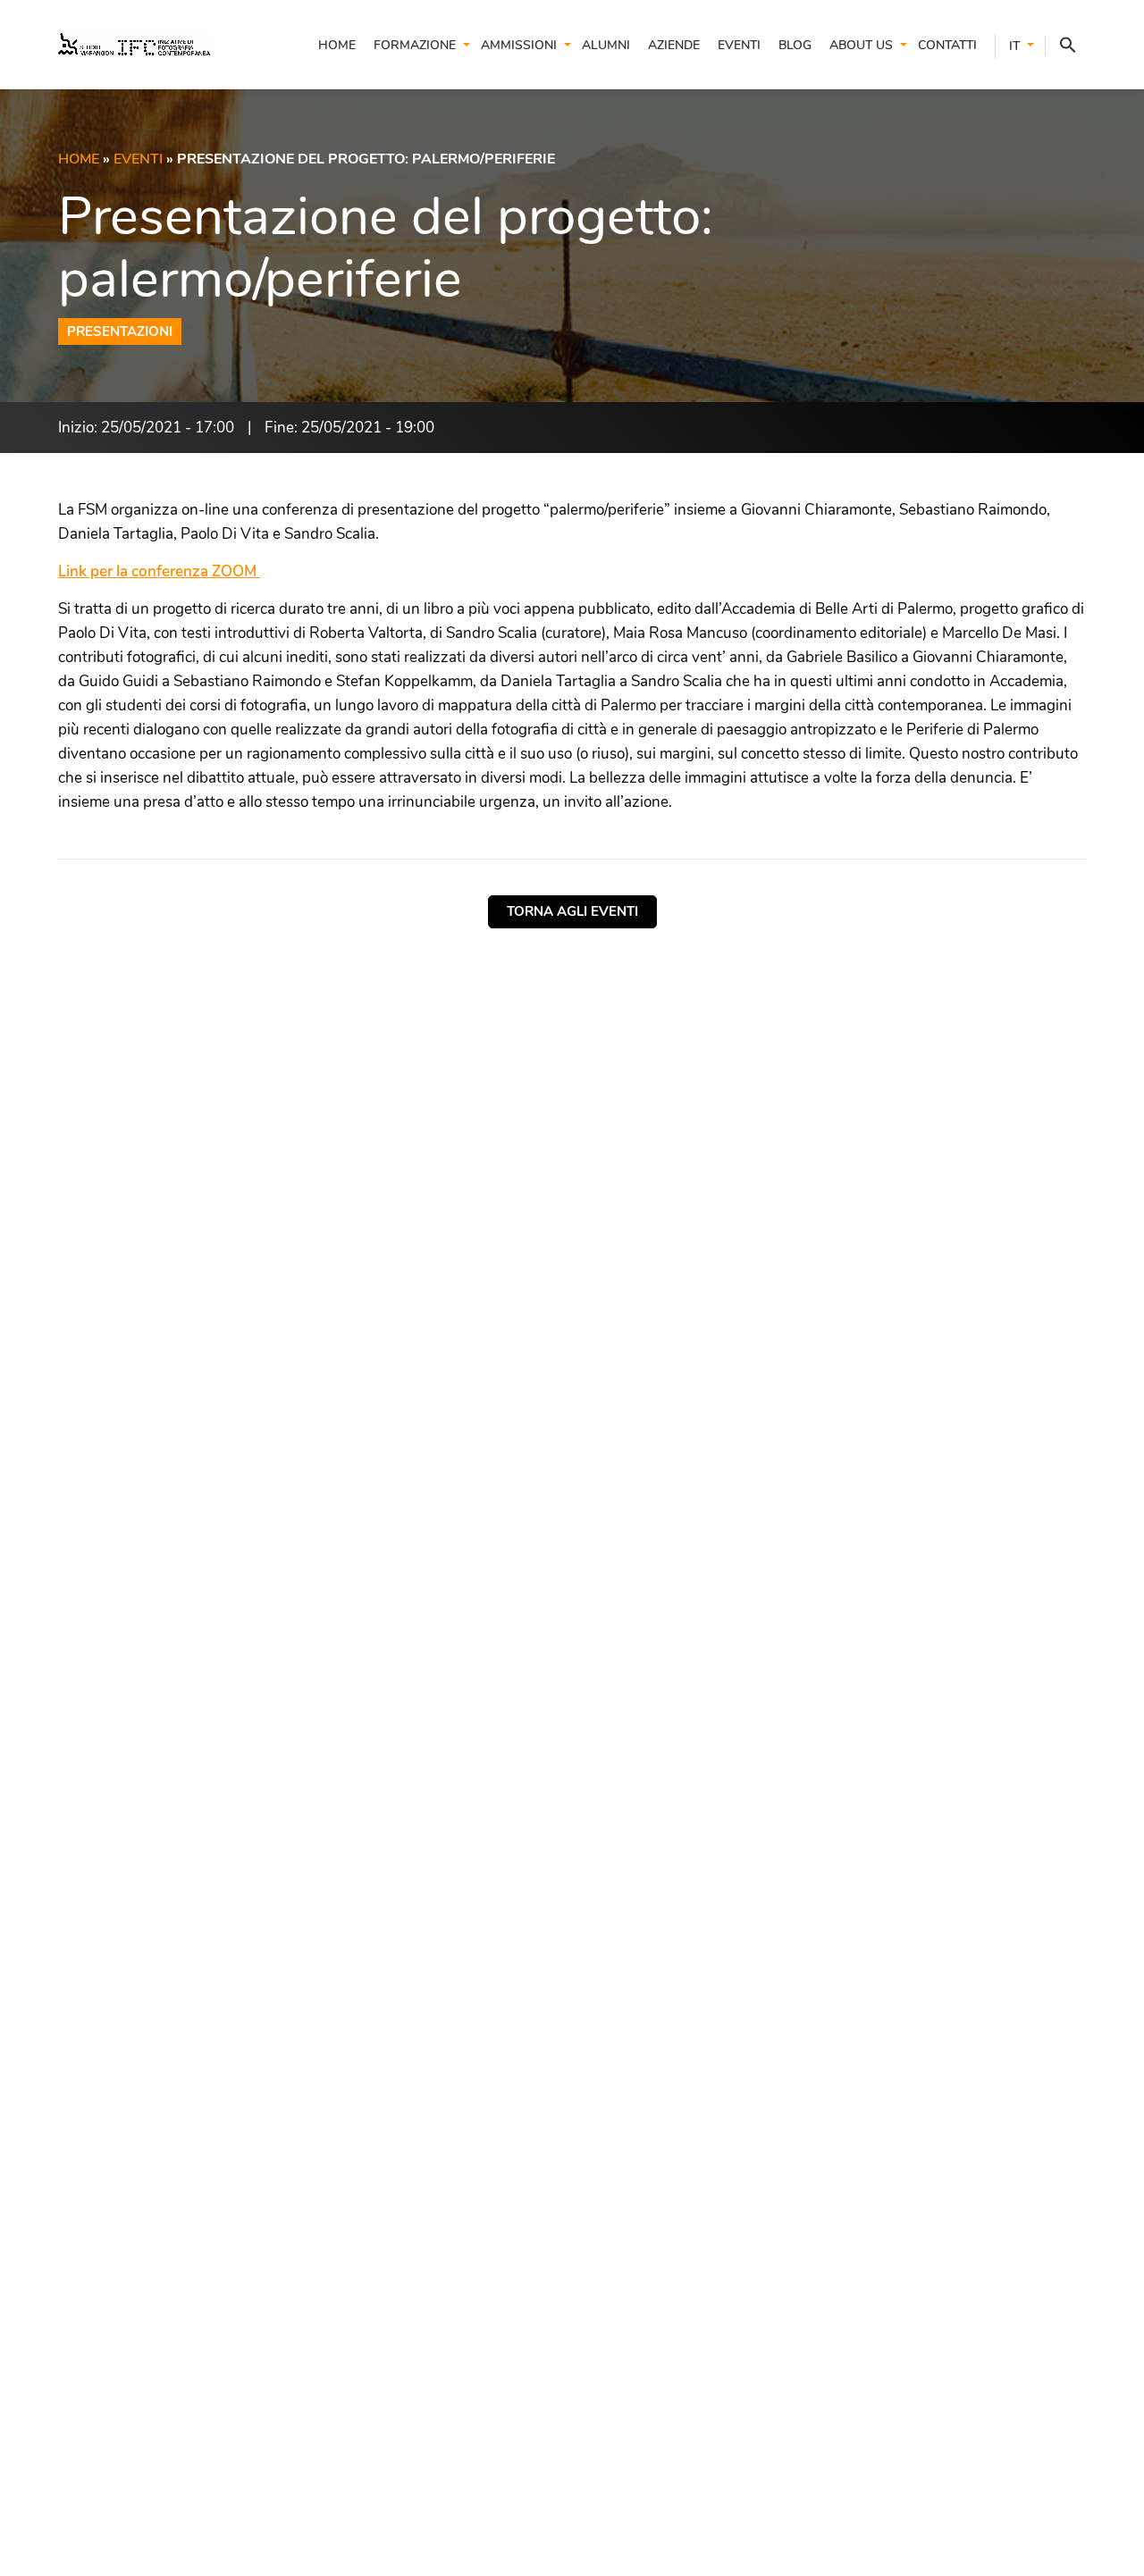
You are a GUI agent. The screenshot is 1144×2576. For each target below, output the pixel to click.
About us (861, 45)
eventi (138, 159)
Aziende (674, 45)
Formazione (415, 45)
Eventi (739, 45)
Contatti (947, 45)
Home (337, 45)
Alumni (606, 45)
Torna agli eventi (572, 911)
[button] (1061, 46)
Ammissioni (519, 45)
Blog (795, 45)
